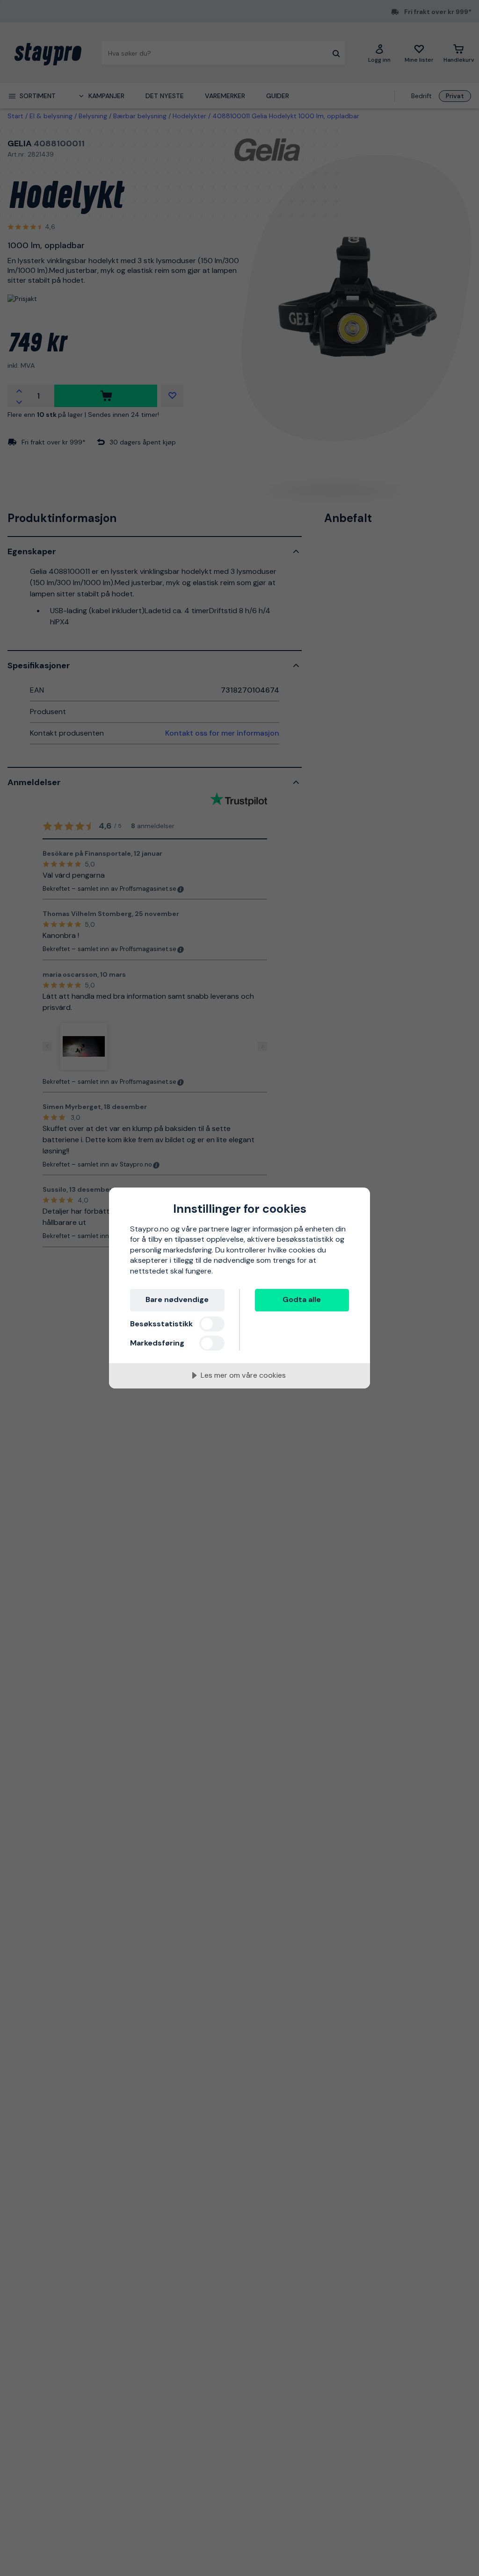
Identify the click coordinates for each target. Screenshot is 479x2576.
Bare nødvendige (177, 1299)
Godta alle (302, 1299)
